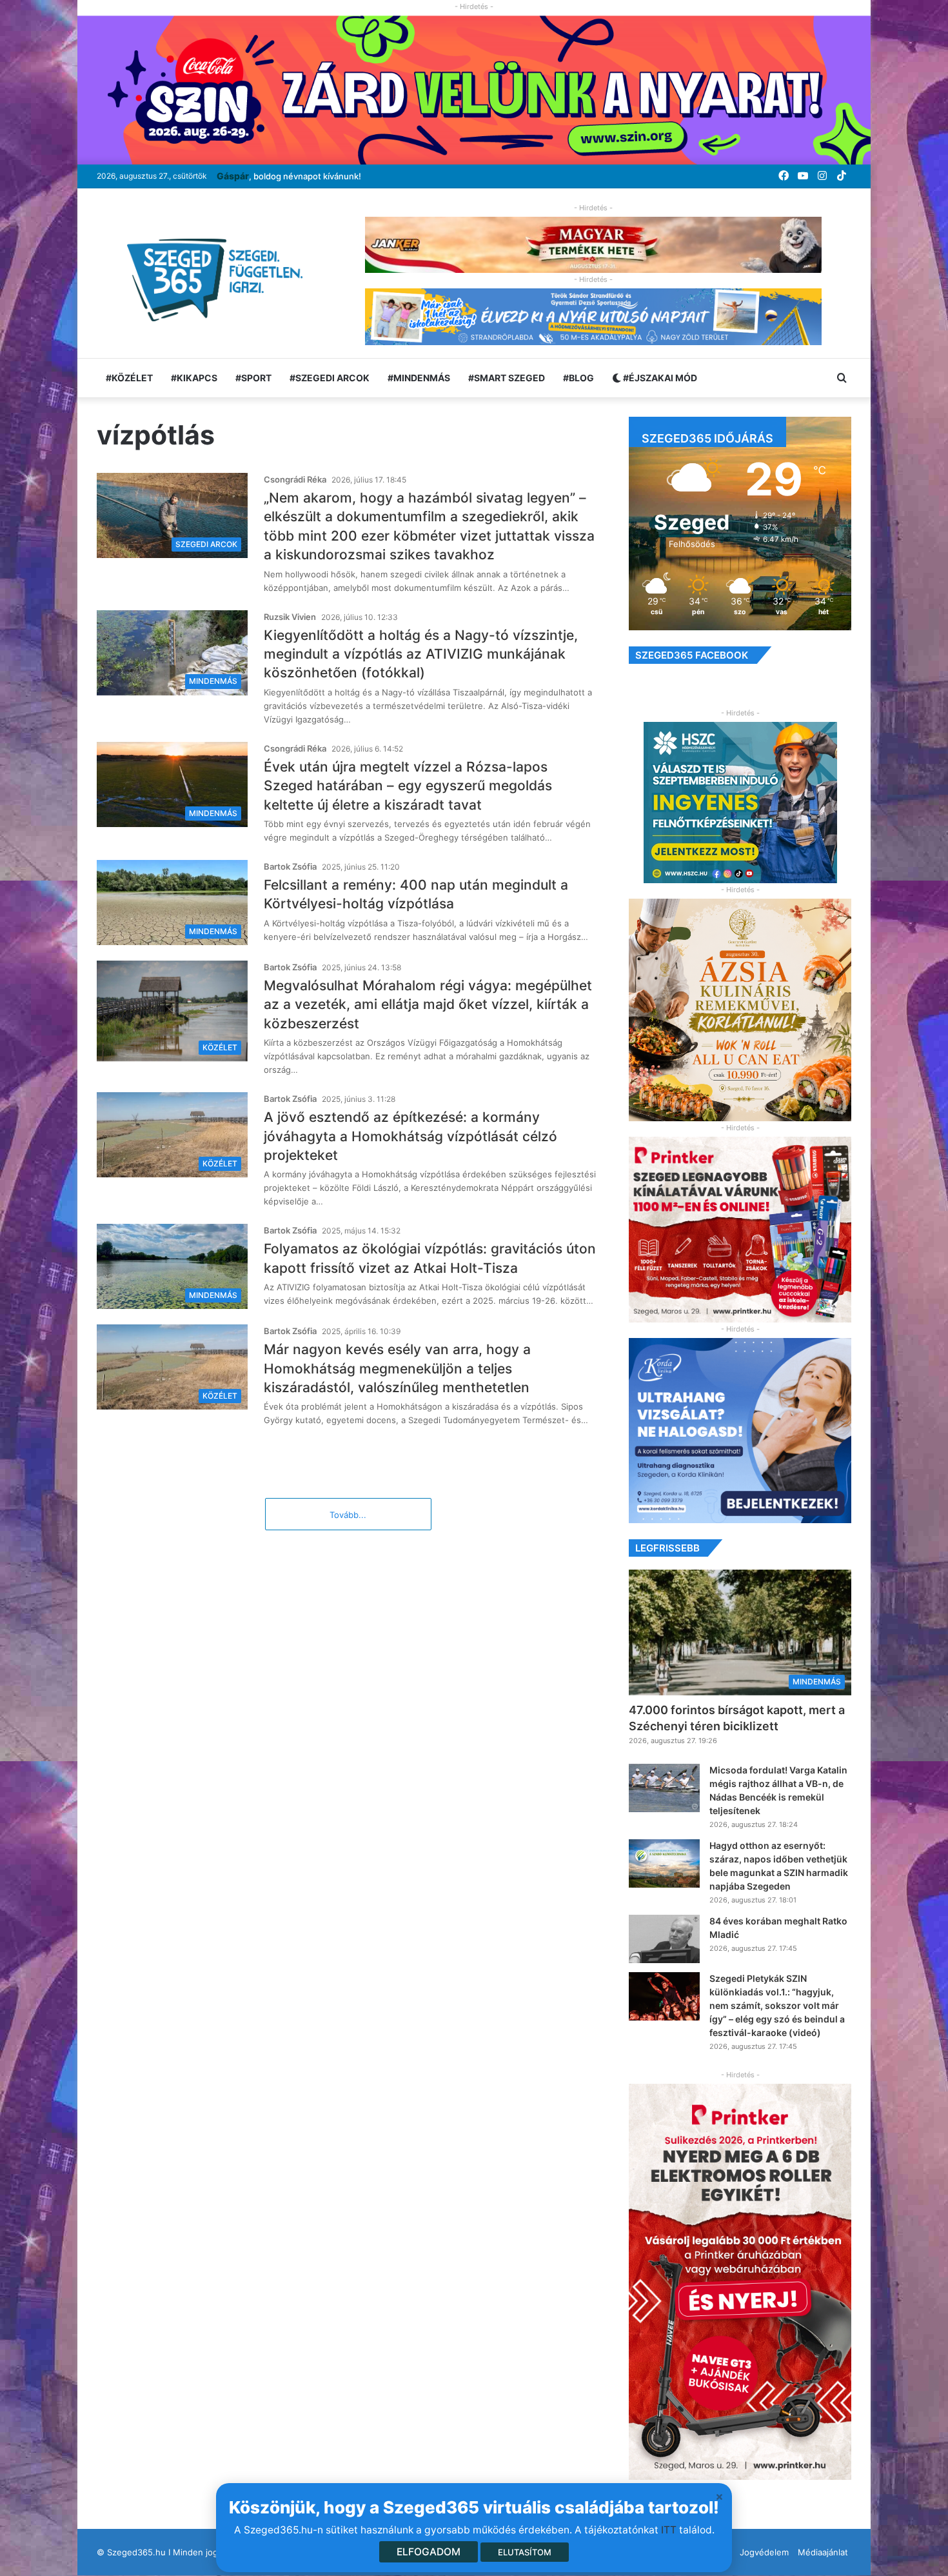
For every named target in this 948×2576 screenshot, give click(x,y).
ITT (669, 2530)
